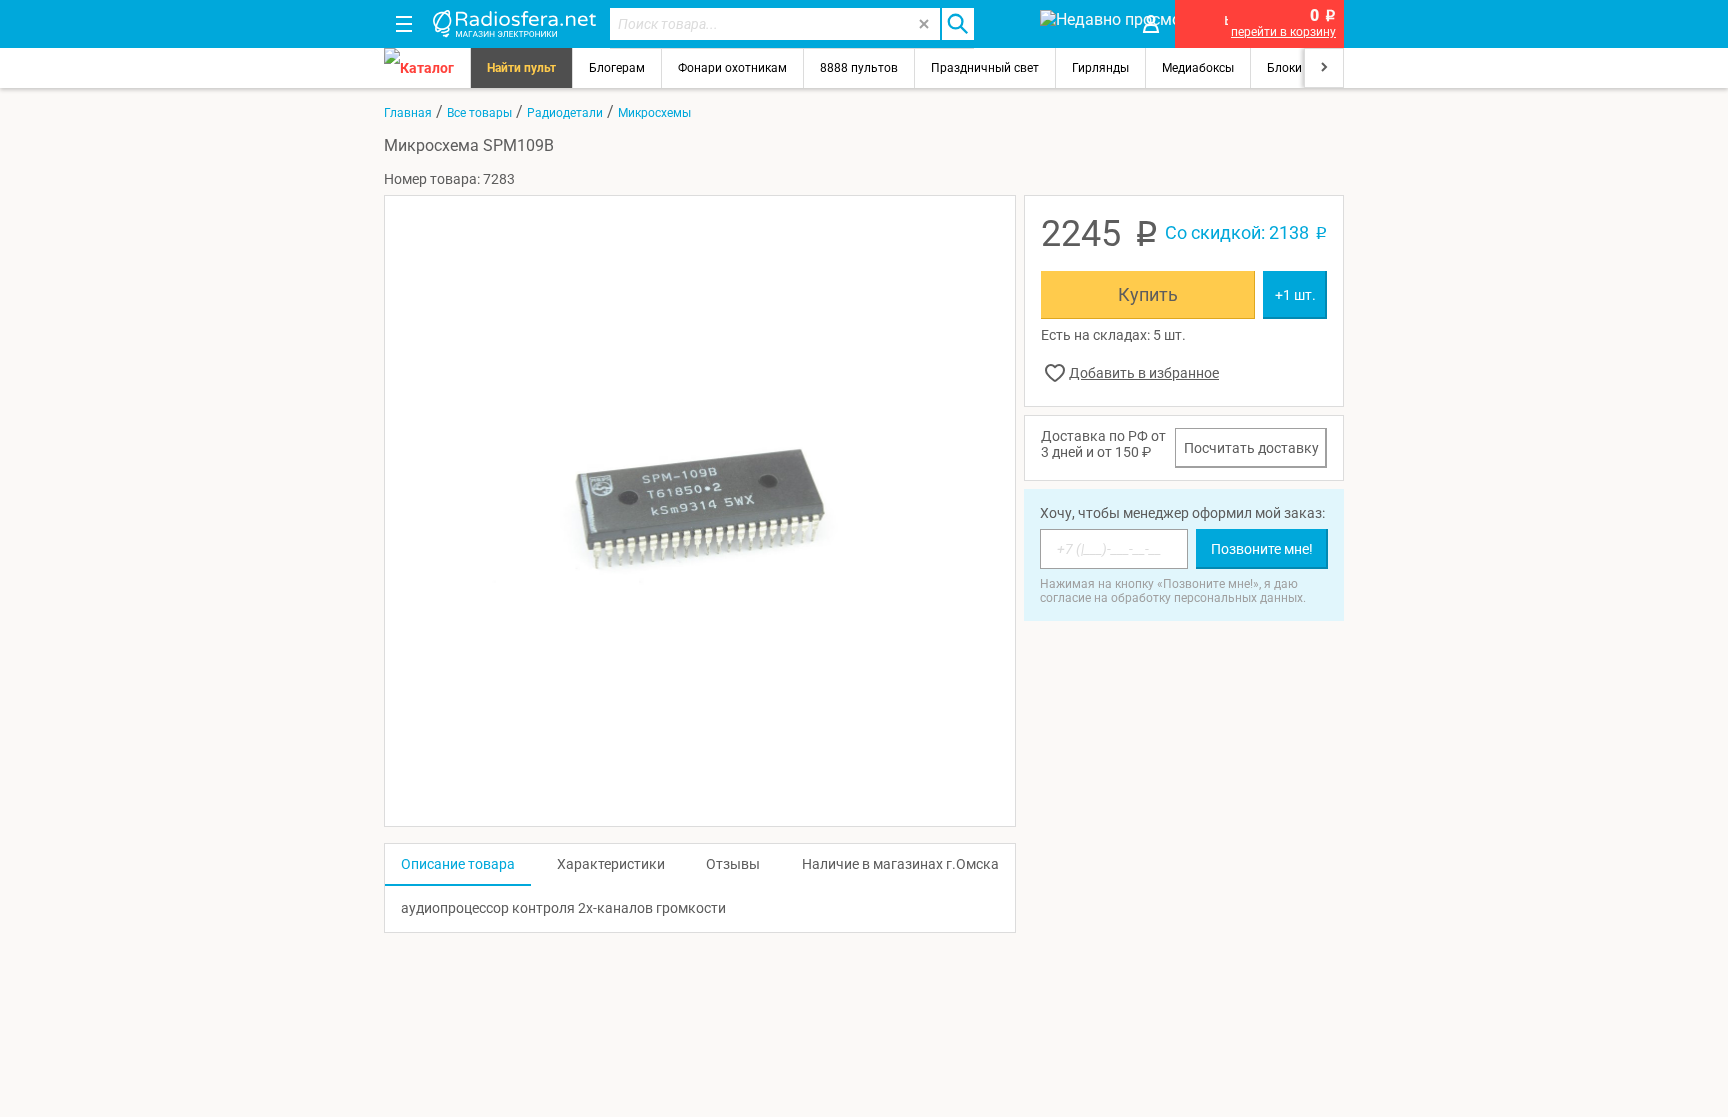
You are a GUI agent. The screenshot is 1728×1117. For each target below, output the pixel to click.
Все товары (479, 113)
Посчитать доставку (1251, 448)
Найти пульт (521, 68)
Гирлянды (1100, 68)
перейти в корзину (1283, 32)
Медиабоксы (1198, 68)
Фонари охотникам (732, 68)
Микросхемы (654, 113)
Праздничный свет (985, 68)
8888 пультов (859, 68)
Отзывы (733, 864)
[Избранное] (1006, 24)
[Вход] (1151, 24)
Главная (408, 113)
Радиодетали (565, 113)
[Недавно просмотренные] (1078, 24)
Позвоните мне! (1262, 549)
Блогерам (617, 68)
